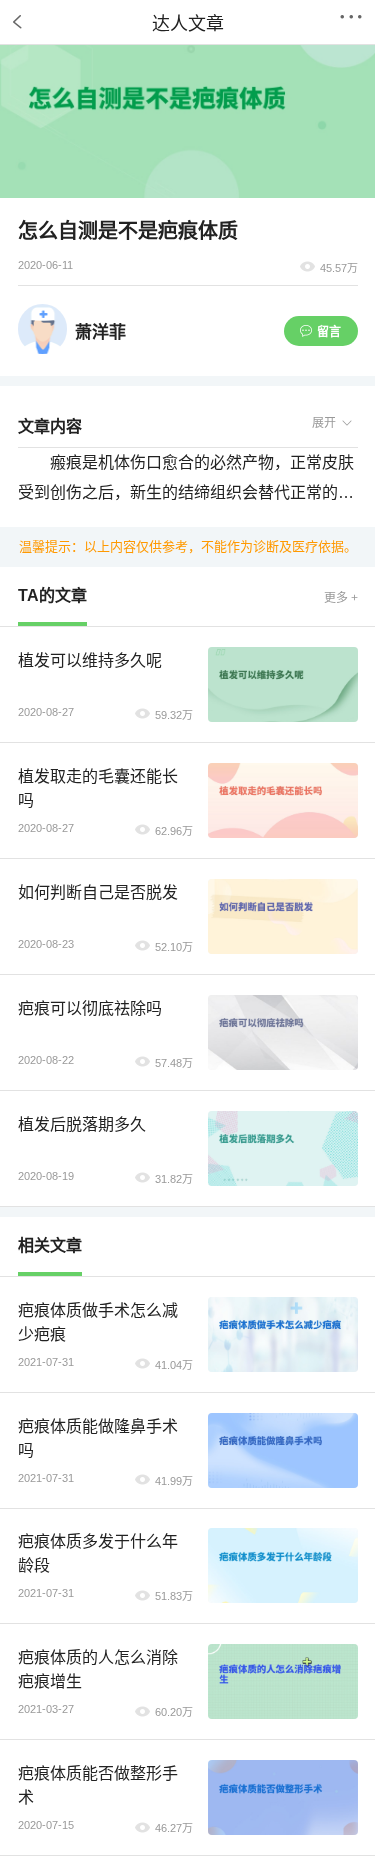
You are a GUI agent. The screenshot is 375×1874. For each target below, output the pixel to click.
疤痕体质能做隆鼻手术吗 (98, 1438)
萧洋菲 (100, 332)
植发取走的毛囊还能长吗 (98, 788)
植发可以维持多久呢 (90, 660)
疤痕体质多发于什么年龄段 (98, 1553)
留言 (329, 332)
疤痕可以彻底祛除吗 (90, 1008)
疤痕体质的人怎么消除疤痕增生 (98, 1669)
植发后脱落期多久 (82, 1124)
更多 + (341, 598)
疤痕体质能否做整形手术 (98, 1785)
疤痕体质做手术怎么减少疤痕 (98, 1322)
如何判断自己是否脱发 (98, 892)
